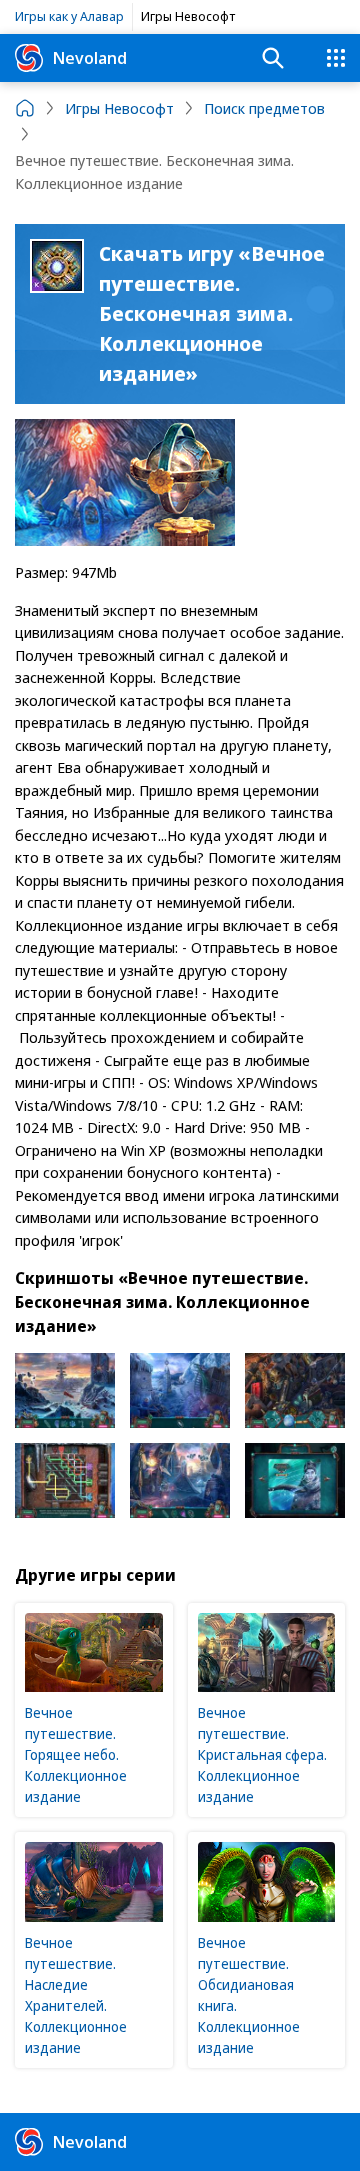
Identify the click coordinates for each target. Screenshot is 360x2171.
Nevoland (90, 57)
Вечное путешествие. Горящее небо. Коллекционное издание (76, 1754)
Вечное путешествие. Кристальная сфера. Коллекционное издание (262, 1754)
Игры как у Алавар (69, 16)
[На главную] (25, 108)
